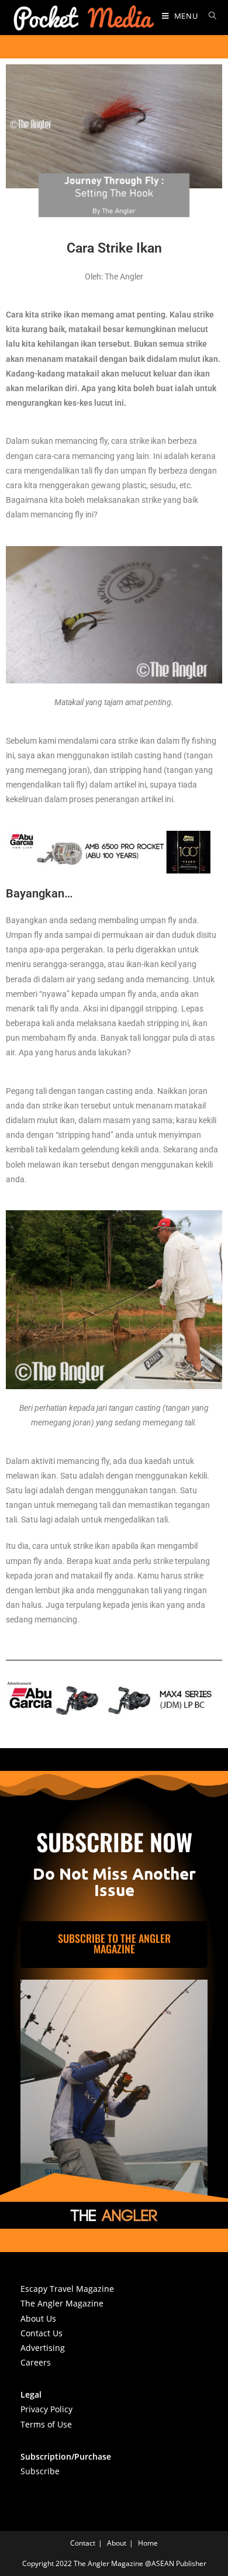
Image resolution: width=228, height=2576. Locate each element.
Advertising (43, 2348)
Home (148, 2543)
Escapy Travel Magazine (67, 2289)
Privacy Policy (46, 2409)
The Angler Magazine (62, 2303)
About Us (38, 2318)
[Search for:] (208, 16)
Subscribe (40, 2471)
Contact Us (42, 2333)
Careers (36, 2362)
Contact (83, 2543)
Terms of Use (46, 2424)
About (117, 2543)
